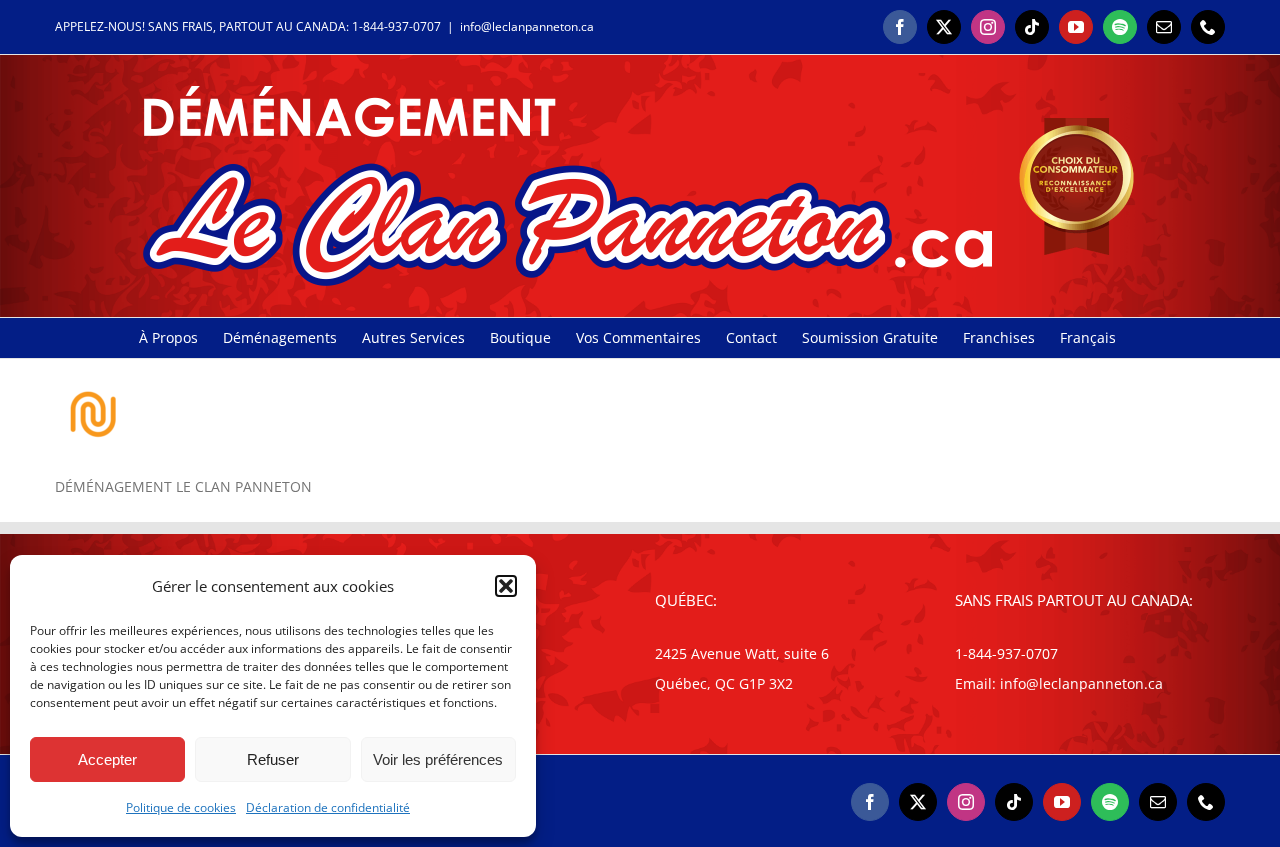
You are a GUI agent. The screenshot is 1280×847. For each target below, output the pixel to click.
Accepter (107, 759)
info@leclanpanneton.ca (527, 26)
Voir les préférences (438, 759)
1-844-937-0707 (396, 26)
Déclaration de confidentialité (328, 807)
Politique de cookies (181, 807)
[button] (506, 586)
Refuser (273, 759)
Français (1088, 337)
